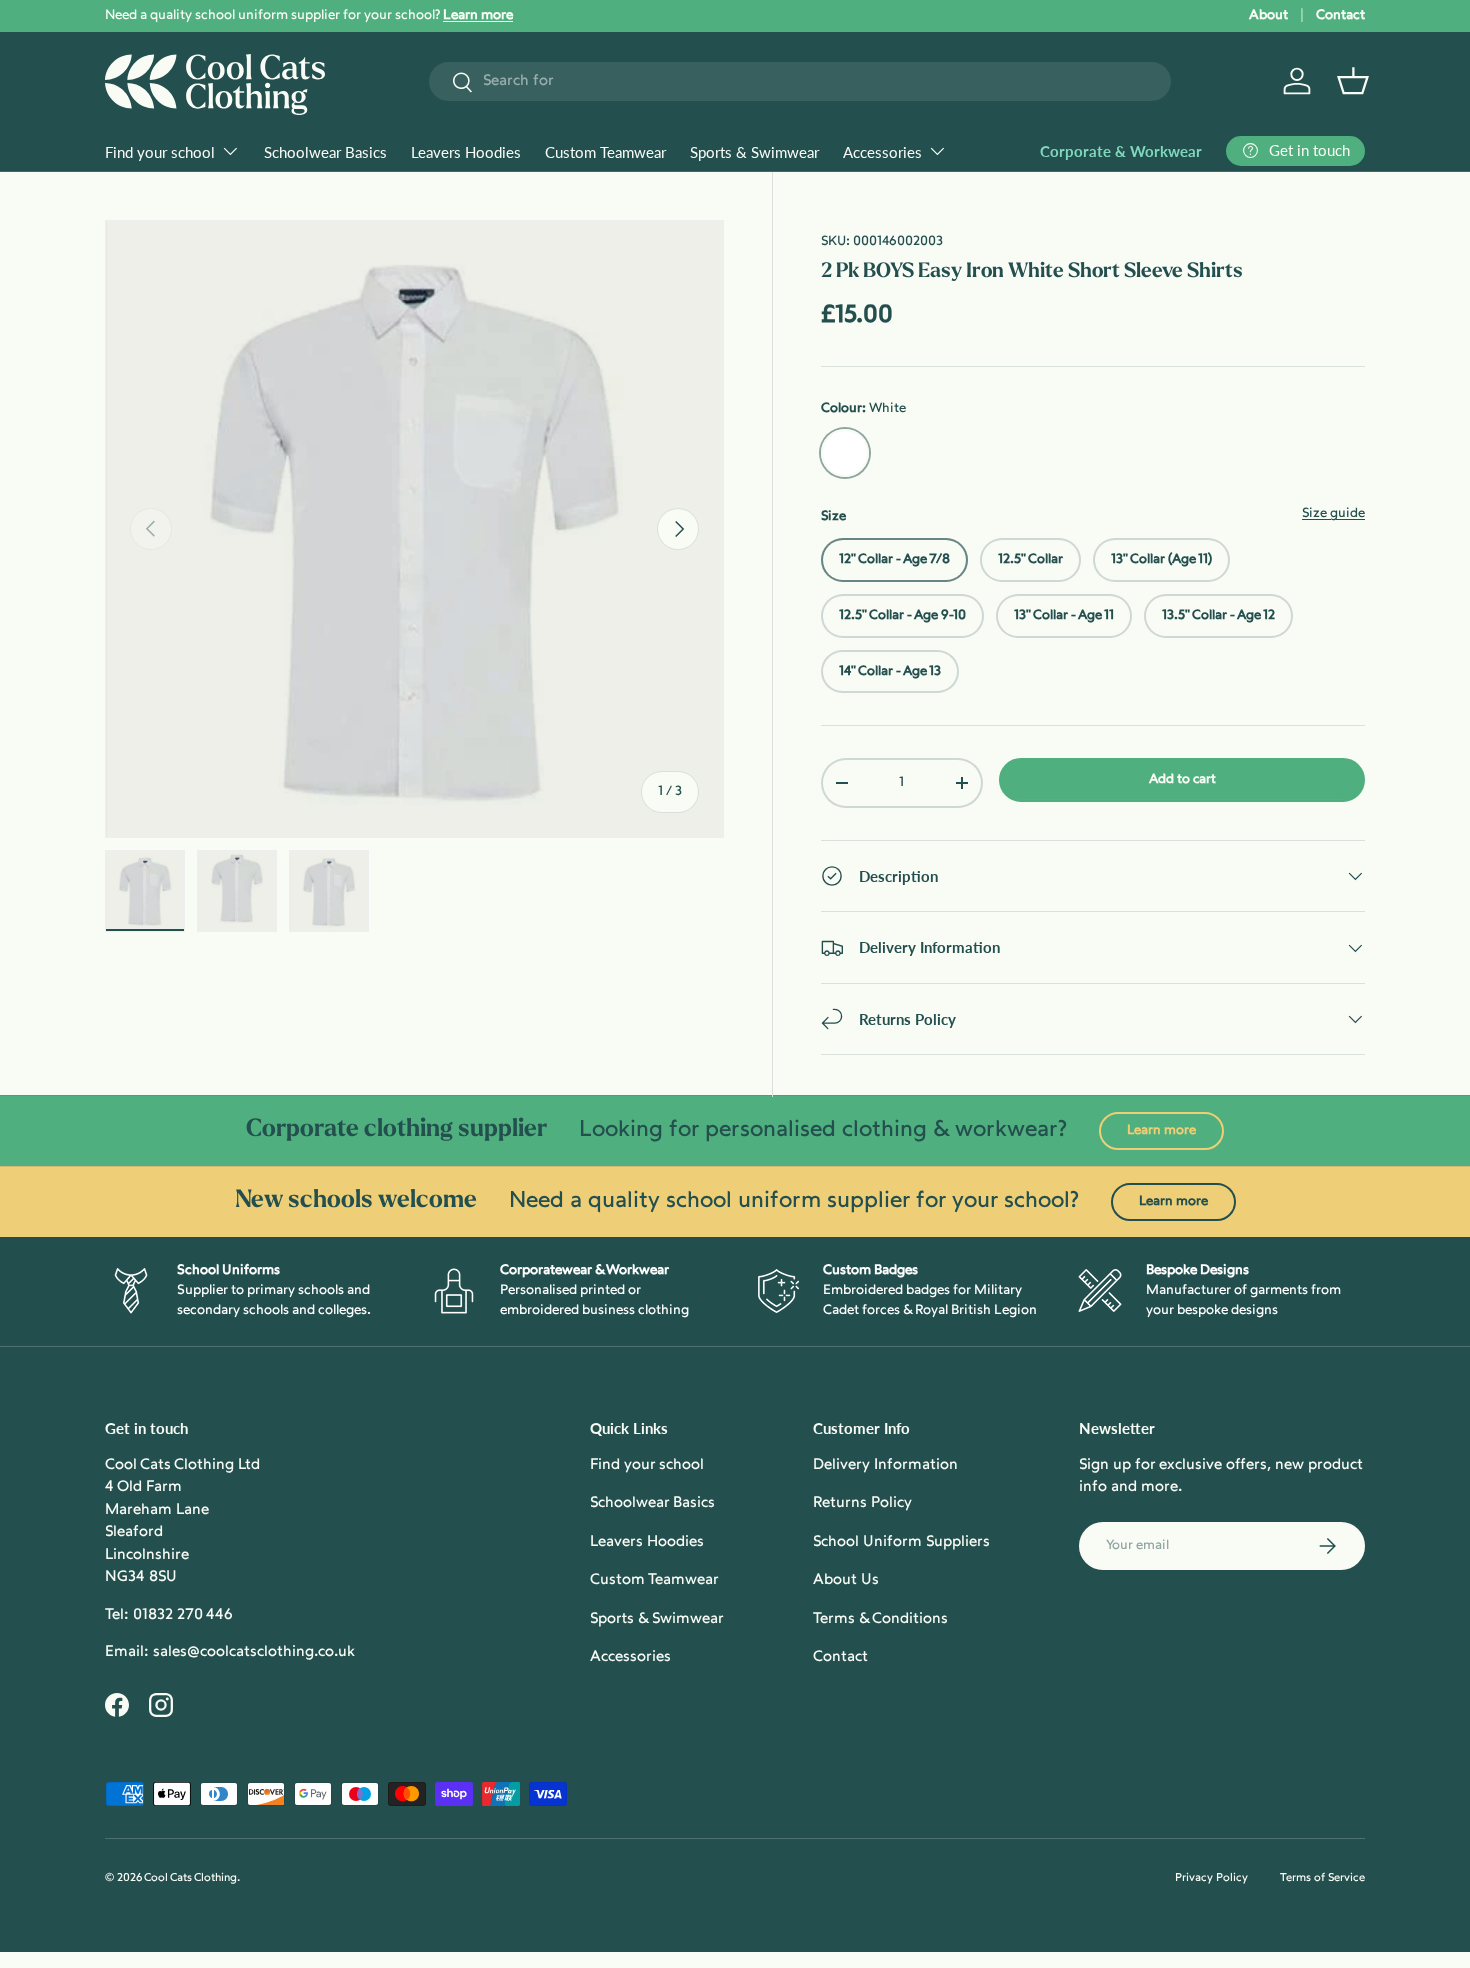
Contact (1340, 15)
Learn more (1161, 1130)
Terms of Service (1322, 1878)
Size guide (1333, 513)
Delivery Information (885, 1465)
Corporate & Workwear (1121, 151)
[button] (1353, 81)
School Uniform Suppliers (901, 1542)
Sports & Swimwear (754, 152)
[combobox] (800, 81)
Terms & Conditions (880, 1619)
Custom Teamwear (605, 152)
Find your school (160, 152)
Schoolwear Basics (325, 152)
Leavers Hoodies (466, 152)
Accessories (882, 152)
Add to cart (1182, 779)
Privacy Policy (1211, 1878)
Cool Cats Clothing (190, 1878)
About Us (846, 1580)
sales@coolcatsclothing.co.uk (254, 1652)
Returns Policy (862, 1503)
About (1268, 15)
